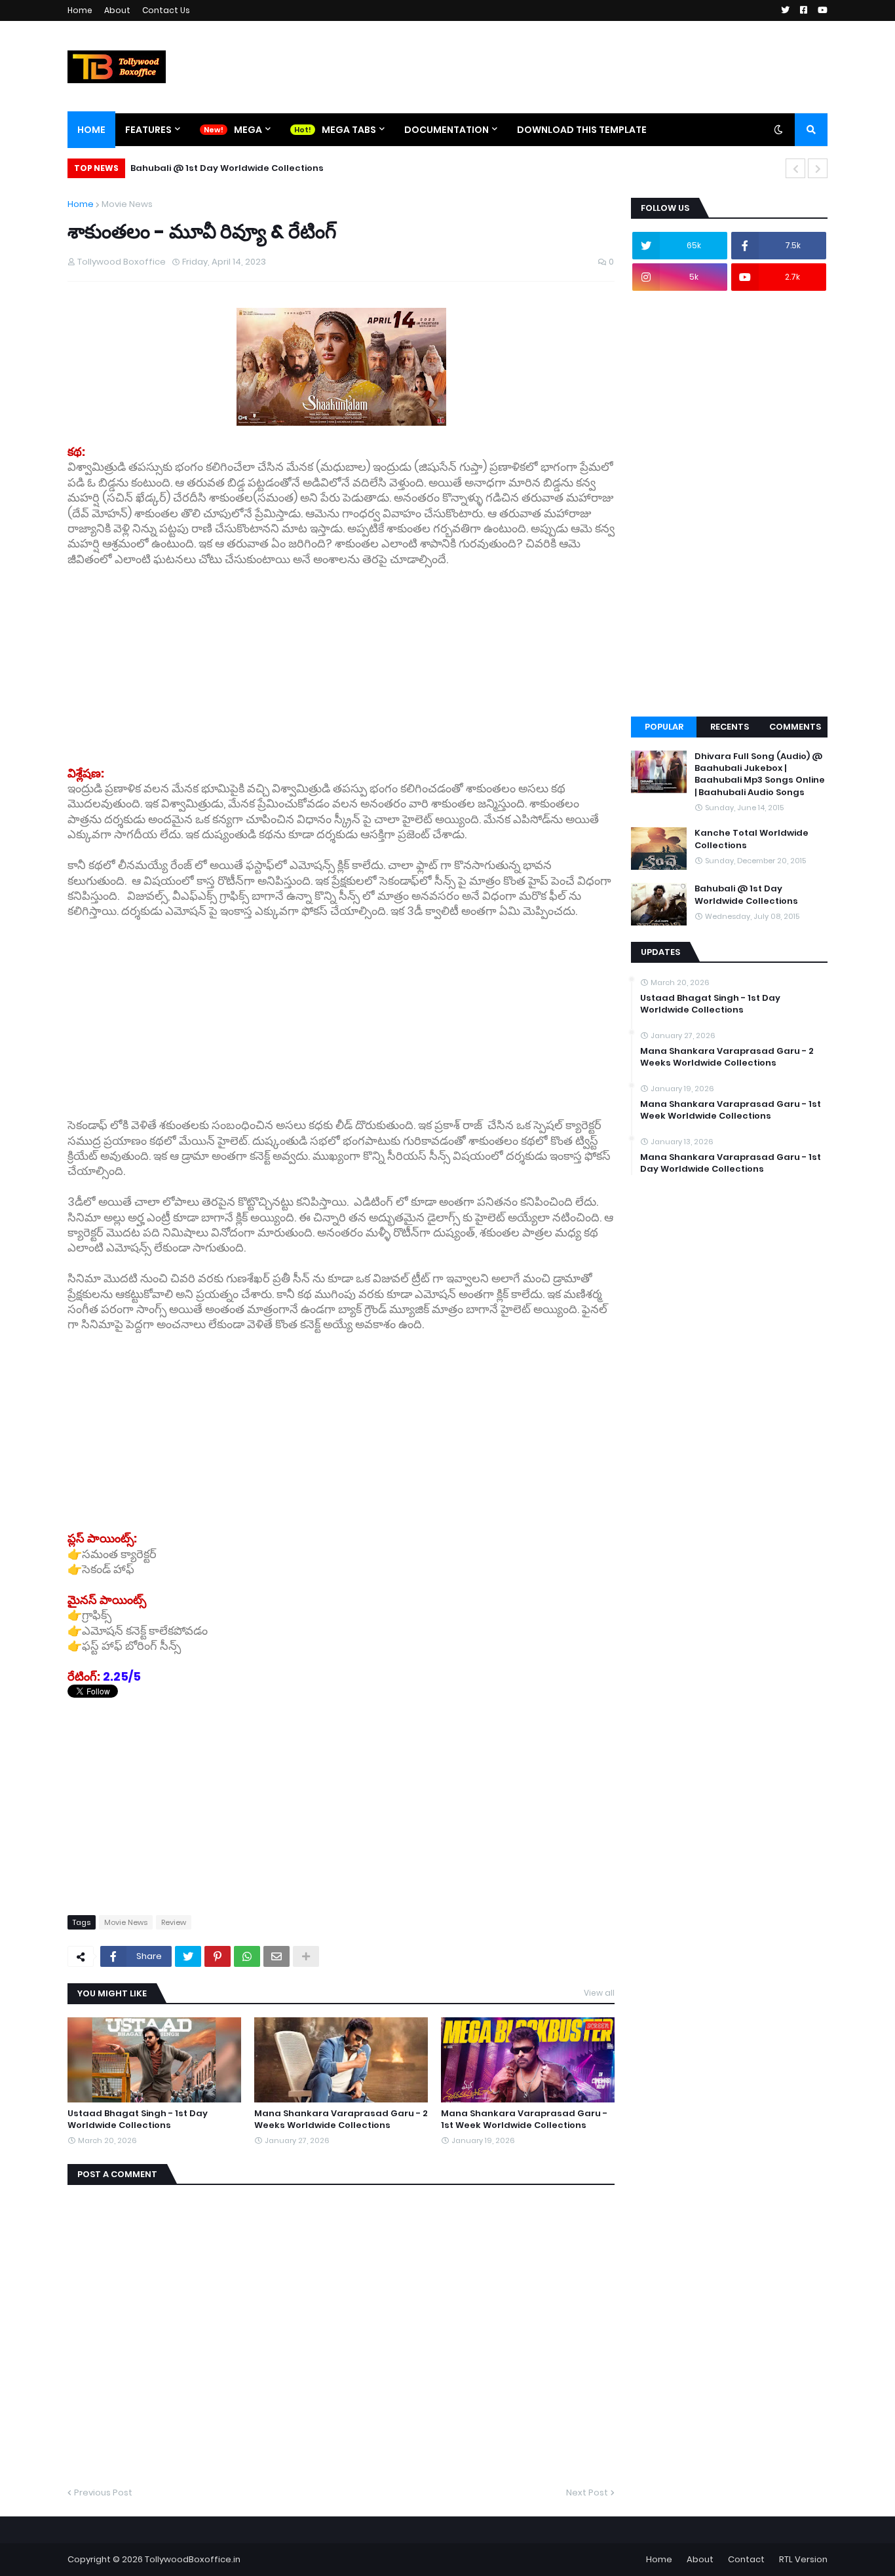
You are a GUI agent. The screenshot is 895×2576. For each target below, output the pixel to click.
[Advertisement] (341, 659)
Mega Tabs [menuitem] (349, 130)
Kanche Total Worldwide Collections (752, 839)
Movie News (127, 204)
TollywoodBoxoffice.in (193, 2559)
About (117, 10)
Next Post (587, 2492)
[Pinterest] (218, 1956)
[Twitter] (188, 1956)
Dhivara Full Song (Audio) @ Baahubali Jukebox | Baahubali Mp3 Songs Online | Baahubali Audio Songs (760, 775)
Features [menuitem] (148, 130)
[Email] (276, 1956)
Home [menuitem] (91, 130)
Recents (730, 727)
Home (80, 10)
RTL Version (803, 2559)
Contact (746, 2559)
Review (174, 1922)
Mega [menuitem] (248, 130)
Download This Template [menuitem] (582, 130)
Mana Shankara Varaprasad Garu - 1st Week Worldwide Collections (524, 2119)
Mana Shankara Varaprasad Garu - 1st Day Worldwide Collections (731, 1163)
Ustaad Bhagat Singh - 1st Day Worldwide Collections (138, 2119)
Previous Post (103, 2492)
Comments (795, 727)
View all (599, 1993)
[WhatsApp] (247, 1956)
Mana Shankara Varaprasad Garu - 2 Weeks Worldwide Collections (341, 2119)
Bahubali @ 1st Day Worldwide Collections (227, 168)
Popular (664, 727)
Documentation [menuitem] (447, 130)
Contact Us (166, 10)
